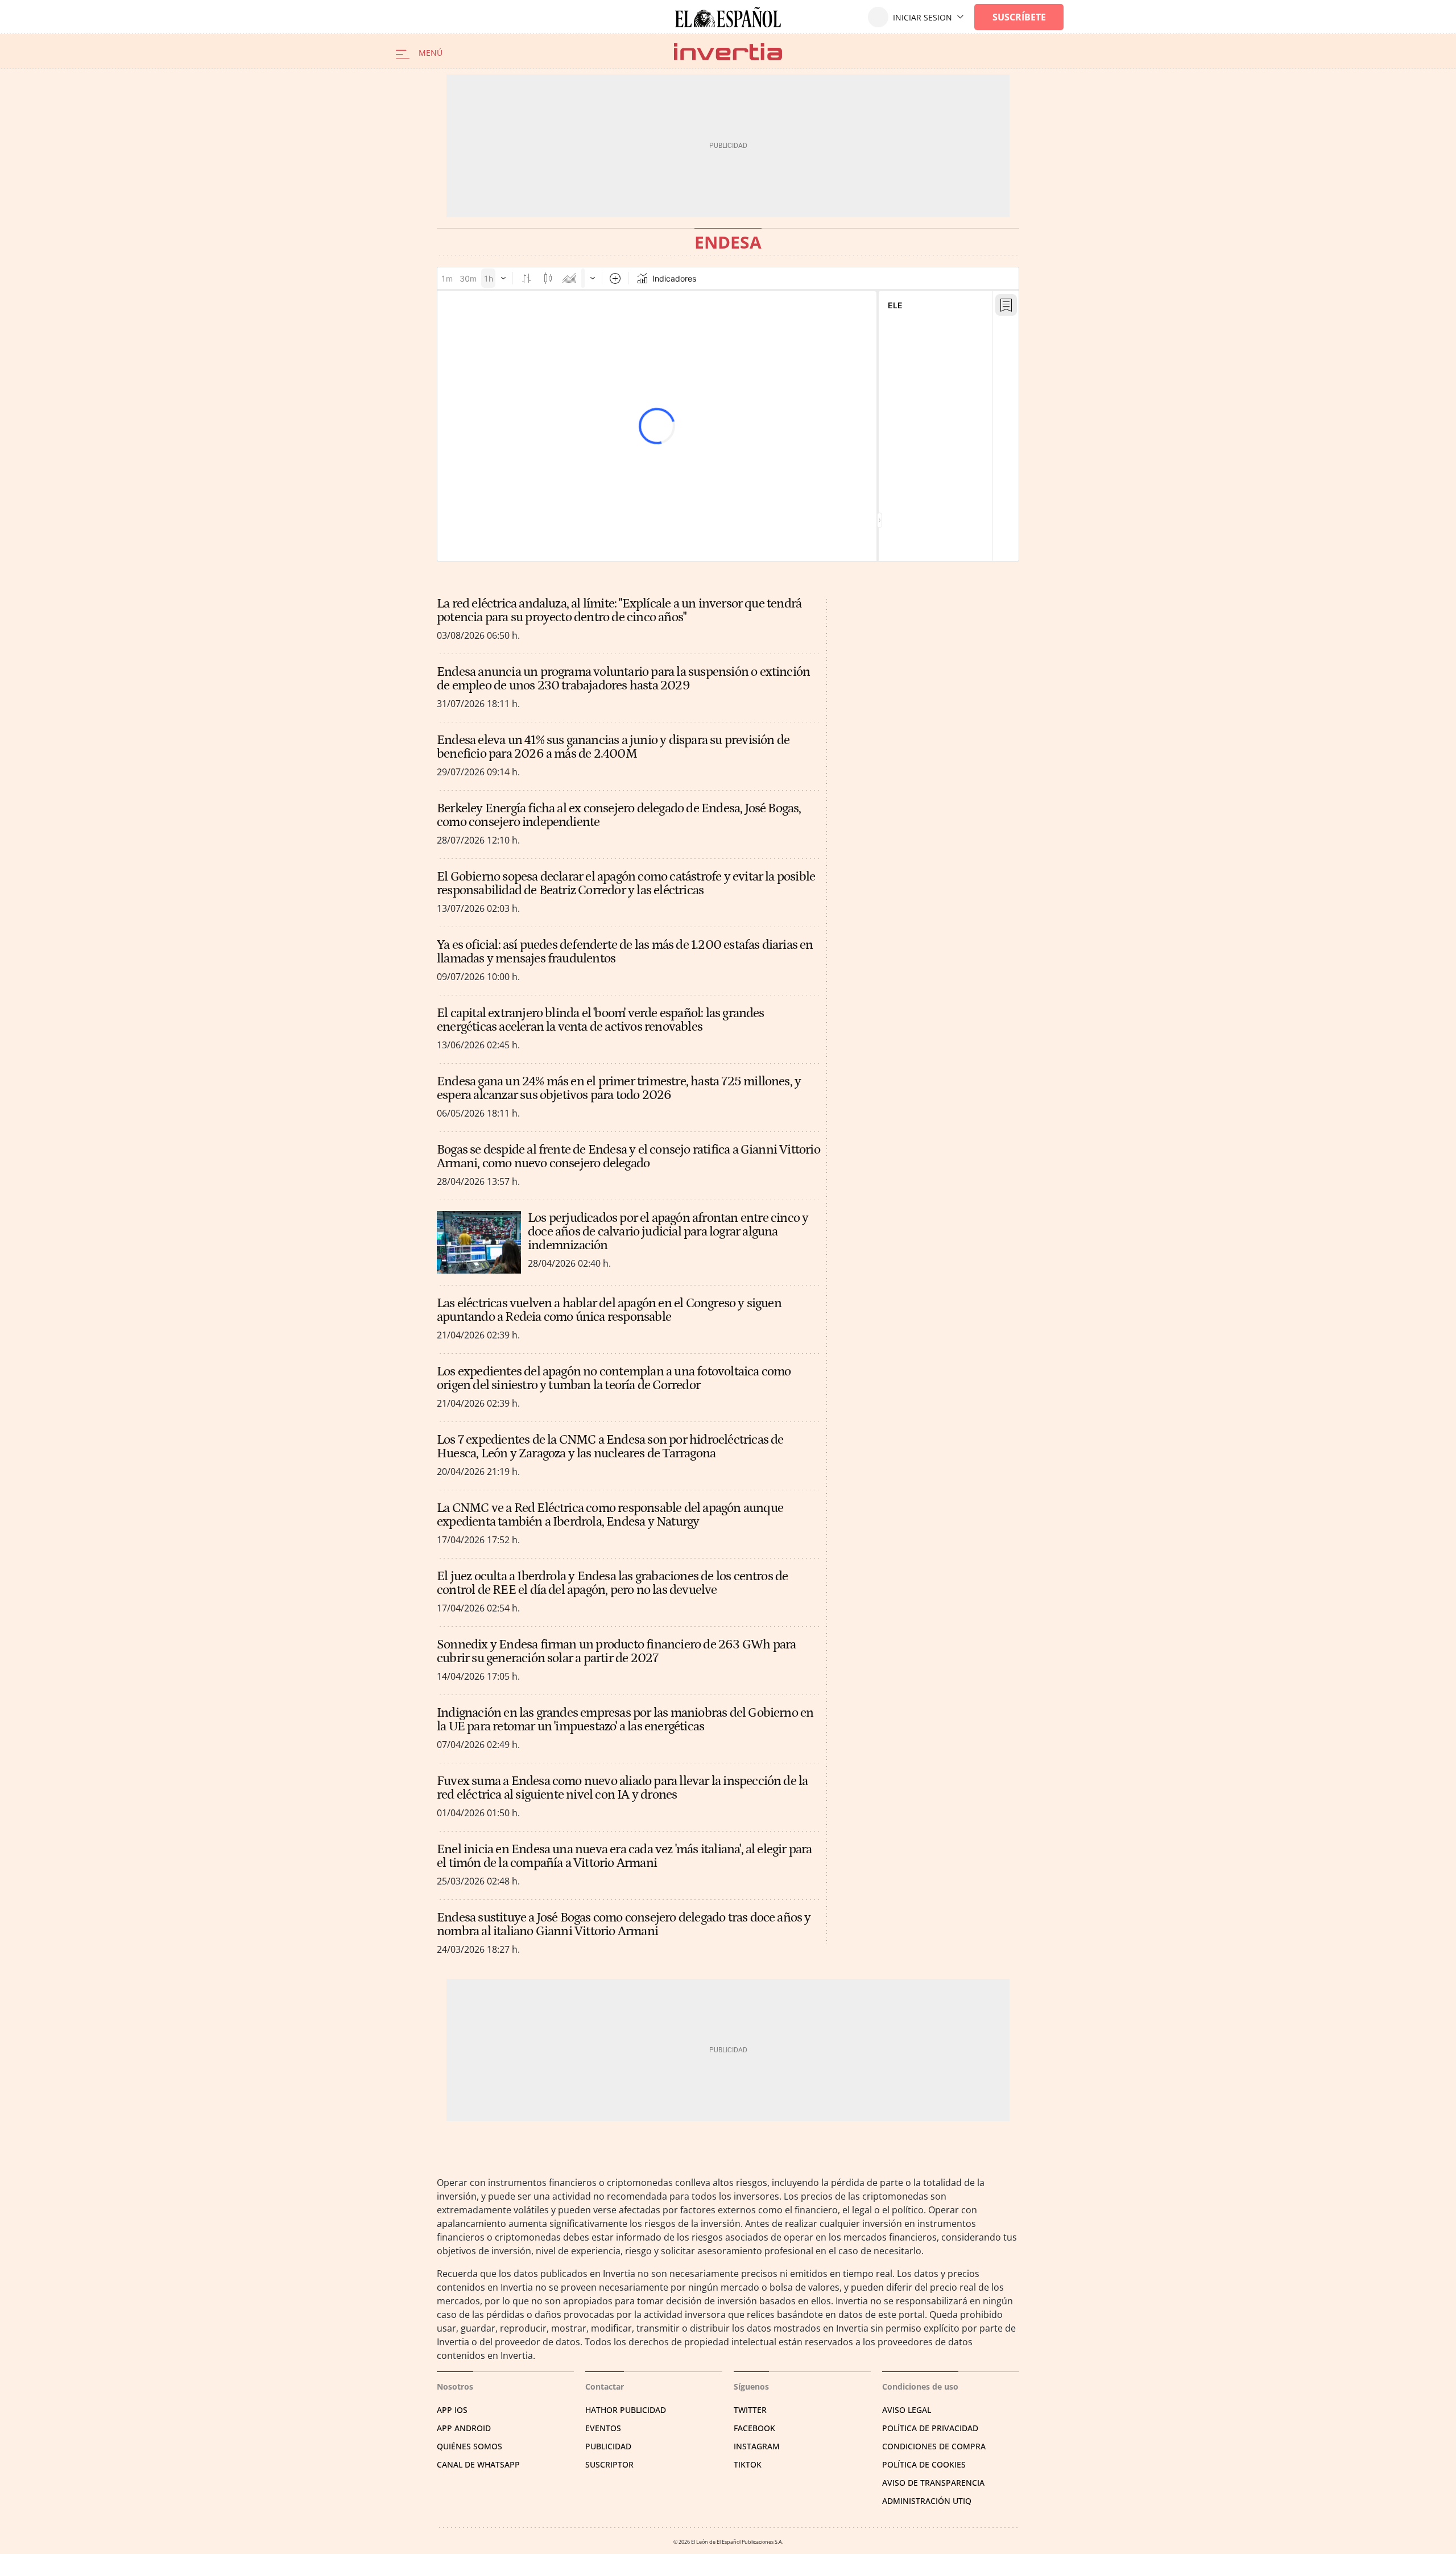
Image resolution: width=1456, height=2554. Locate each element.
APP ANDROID (464, 2428)
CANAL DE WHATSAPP (478, 2464)
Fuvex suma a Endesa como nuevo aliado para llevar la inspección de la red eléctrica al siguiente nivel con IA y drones (622, 1788)
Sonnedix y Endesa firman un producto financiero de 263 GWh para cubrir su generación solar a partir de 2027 (616, 1651)
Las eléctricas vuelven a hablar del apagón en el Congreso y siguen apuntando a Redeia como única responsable (609, 1310)
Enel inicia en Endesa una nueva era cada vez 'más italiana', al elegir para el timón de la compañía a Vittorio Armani (624, 1856)
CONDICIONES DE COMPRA (934, 2446)
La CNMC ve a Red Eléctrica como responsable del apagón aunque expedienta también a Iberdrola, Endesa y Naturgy (610, 1515)
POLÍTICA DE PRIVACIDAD (930, 2428)
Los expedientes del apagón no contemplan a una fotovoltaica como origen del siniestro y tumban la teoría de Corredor (614, 1378)
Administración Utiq (927, 2501)
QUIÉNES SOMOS (470, 2446)
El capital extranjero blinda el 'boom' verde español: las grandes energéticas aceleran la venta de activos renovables (601, 1020)
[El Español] (728, 17)
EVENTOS (603, 2428)
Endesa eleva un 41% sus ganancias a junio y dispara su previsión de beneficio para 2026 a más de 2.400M (613, 747)
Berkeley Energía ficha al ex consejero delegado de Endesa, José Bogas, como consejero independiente (619, 815)
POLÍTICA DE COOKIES (924, 2464)
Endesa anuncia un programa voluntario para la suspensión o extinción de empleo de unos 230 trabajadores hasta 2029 (623, 679)
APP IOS (452, 2410)
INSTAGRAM (757, 2446)
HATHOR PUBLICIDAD (626, 2410)
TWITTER (750, 2410)
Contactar (605, 2386)
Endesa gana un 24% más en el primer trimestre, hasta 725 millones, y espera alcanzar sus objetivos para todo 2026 (619, 1088)
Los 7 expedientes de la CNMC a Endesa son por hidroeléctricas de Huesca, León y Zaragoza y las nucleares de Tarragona (610, 1447)
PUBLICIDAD (608, 2446)
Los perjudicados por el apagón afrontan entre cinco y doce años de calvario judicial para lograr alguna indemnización (668, 1231)
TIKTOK (748, 2464)
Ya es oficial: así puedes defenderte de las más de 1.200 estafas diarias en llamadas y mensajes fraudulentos (625, 952)
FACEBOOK (754, 2428)
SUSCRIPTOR (609, 2464)
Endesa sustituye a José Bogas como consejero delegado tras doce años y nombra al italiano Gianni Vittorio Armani (624, 1924)
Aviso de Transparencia (933, 2483)
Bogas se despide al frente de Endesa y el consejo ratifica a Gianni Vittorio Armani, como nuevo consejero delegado (628, 1156)
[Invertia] (728, 51)
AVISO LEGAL (907, 2410)
